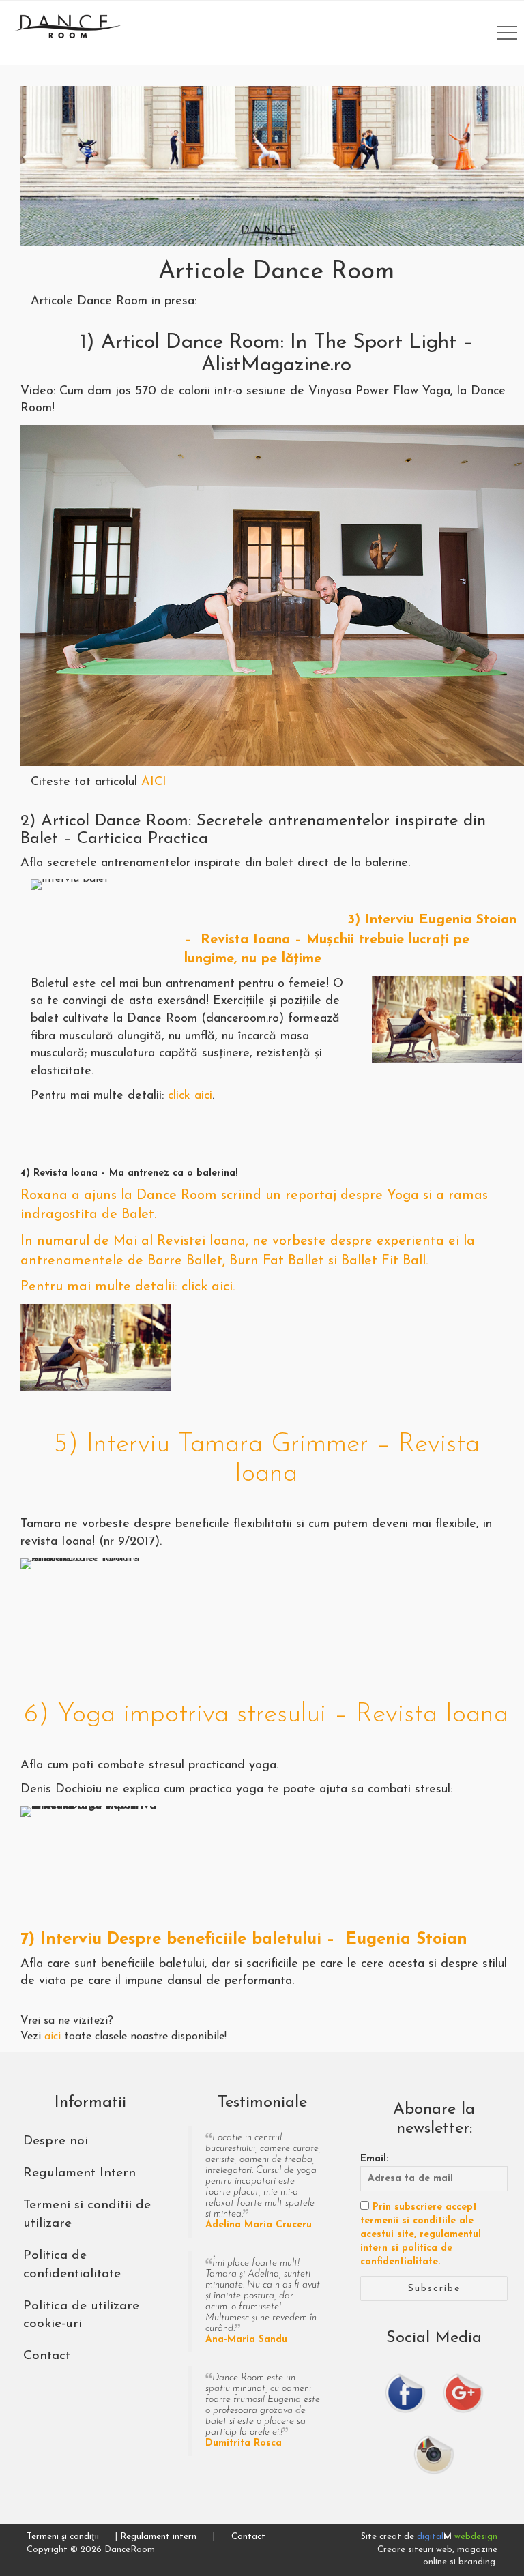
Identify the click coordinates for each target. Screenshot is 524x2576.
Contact (248, 2537)
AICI (154, 782)
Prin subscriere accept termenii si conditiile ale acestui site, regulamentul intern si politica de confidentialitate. (421, 2235)
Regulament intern (158, 2537)
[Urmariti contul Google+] (463, 2393)
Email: (374, 2159)
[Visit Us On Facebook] (405, 2393)
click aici (190, 1096)
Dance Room (68, 26)
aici (53, 2037)
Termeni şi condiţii (63, 2537)
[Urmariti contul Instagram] (434, 2454)
